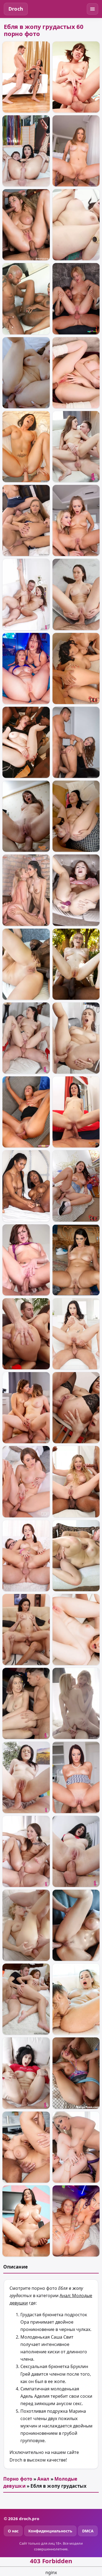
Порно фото (18, 2479)
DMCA (88, 2531)
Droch (16, 9)
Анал (43, 2479)
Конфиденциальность (50, 2531)
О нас (13, 2531)
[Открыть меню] (92, 9)
